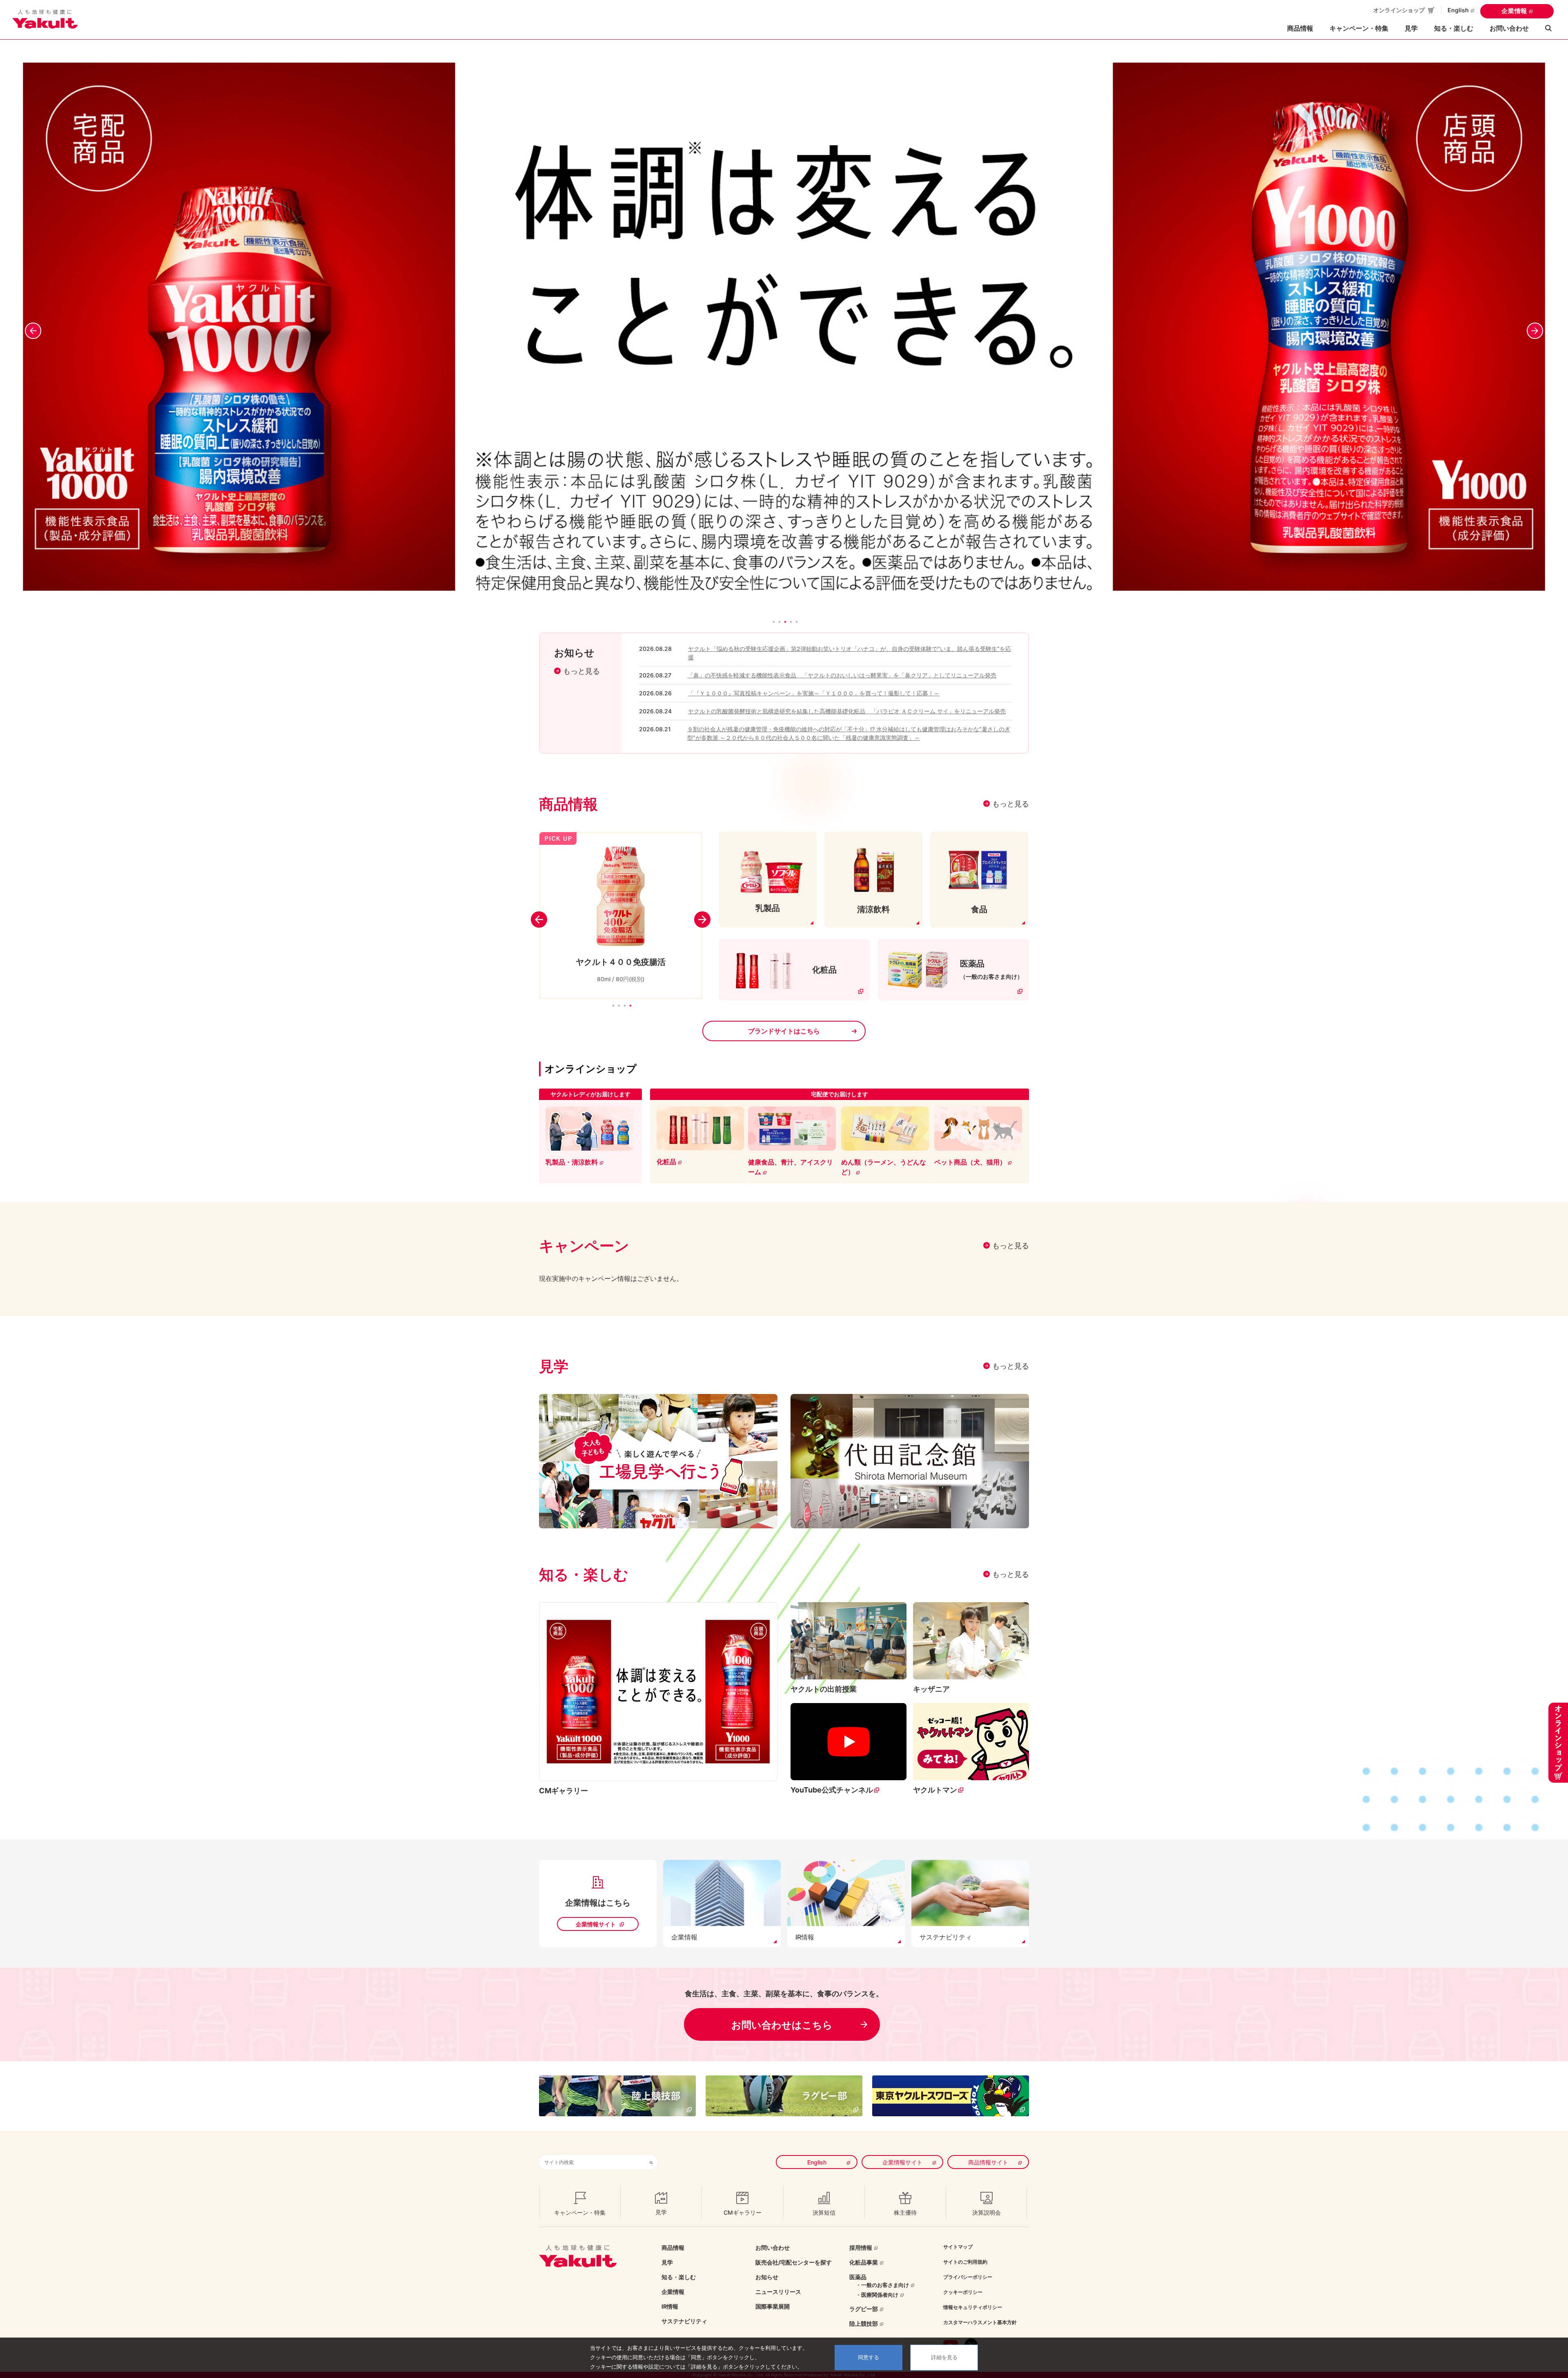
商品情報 (673, 2248)
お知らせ (767, 2277)
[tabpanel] (784, 327)
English (1458, 10)
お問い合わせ (1509, 28)
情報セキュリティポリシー (973, 2307)
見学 (1411, 28)
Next (1539, 327)
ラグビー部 (864, 2309)
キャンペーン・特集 (1359, 28)
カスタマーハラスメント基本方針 (980, 2322)
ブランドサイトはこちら (784, 1031)
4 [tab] (630, 1006)
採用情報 (861, 2248)
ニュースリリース (778, 2292)
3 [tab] (625, 1006)
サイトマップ (958, 2247)
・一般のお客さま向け (882, 2285)
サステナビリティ (684, 2321)
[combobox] (592, 2162)
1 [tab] (613, 1006)
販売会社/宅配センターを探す (794, 2262)
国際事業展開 (773, 2306)
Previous (29, 327)
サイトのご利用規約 (965, 2262)
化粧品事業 (864, 2262)
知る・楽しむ (679, 2277)
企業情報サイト (596, 1924)
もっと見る (581, 671)
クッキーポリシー (963, 2292)
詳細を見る (944, 2357)
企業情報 (1514, 11)
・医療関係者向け (877, 2295)
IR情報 (670, 2306)
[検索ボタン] (651, 2162)
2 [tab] (619, 1006)
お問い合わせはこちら (782, 2025)
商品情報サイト (988, 2162)
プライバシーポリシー (968, 2277)
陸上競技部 (864, 2323)
